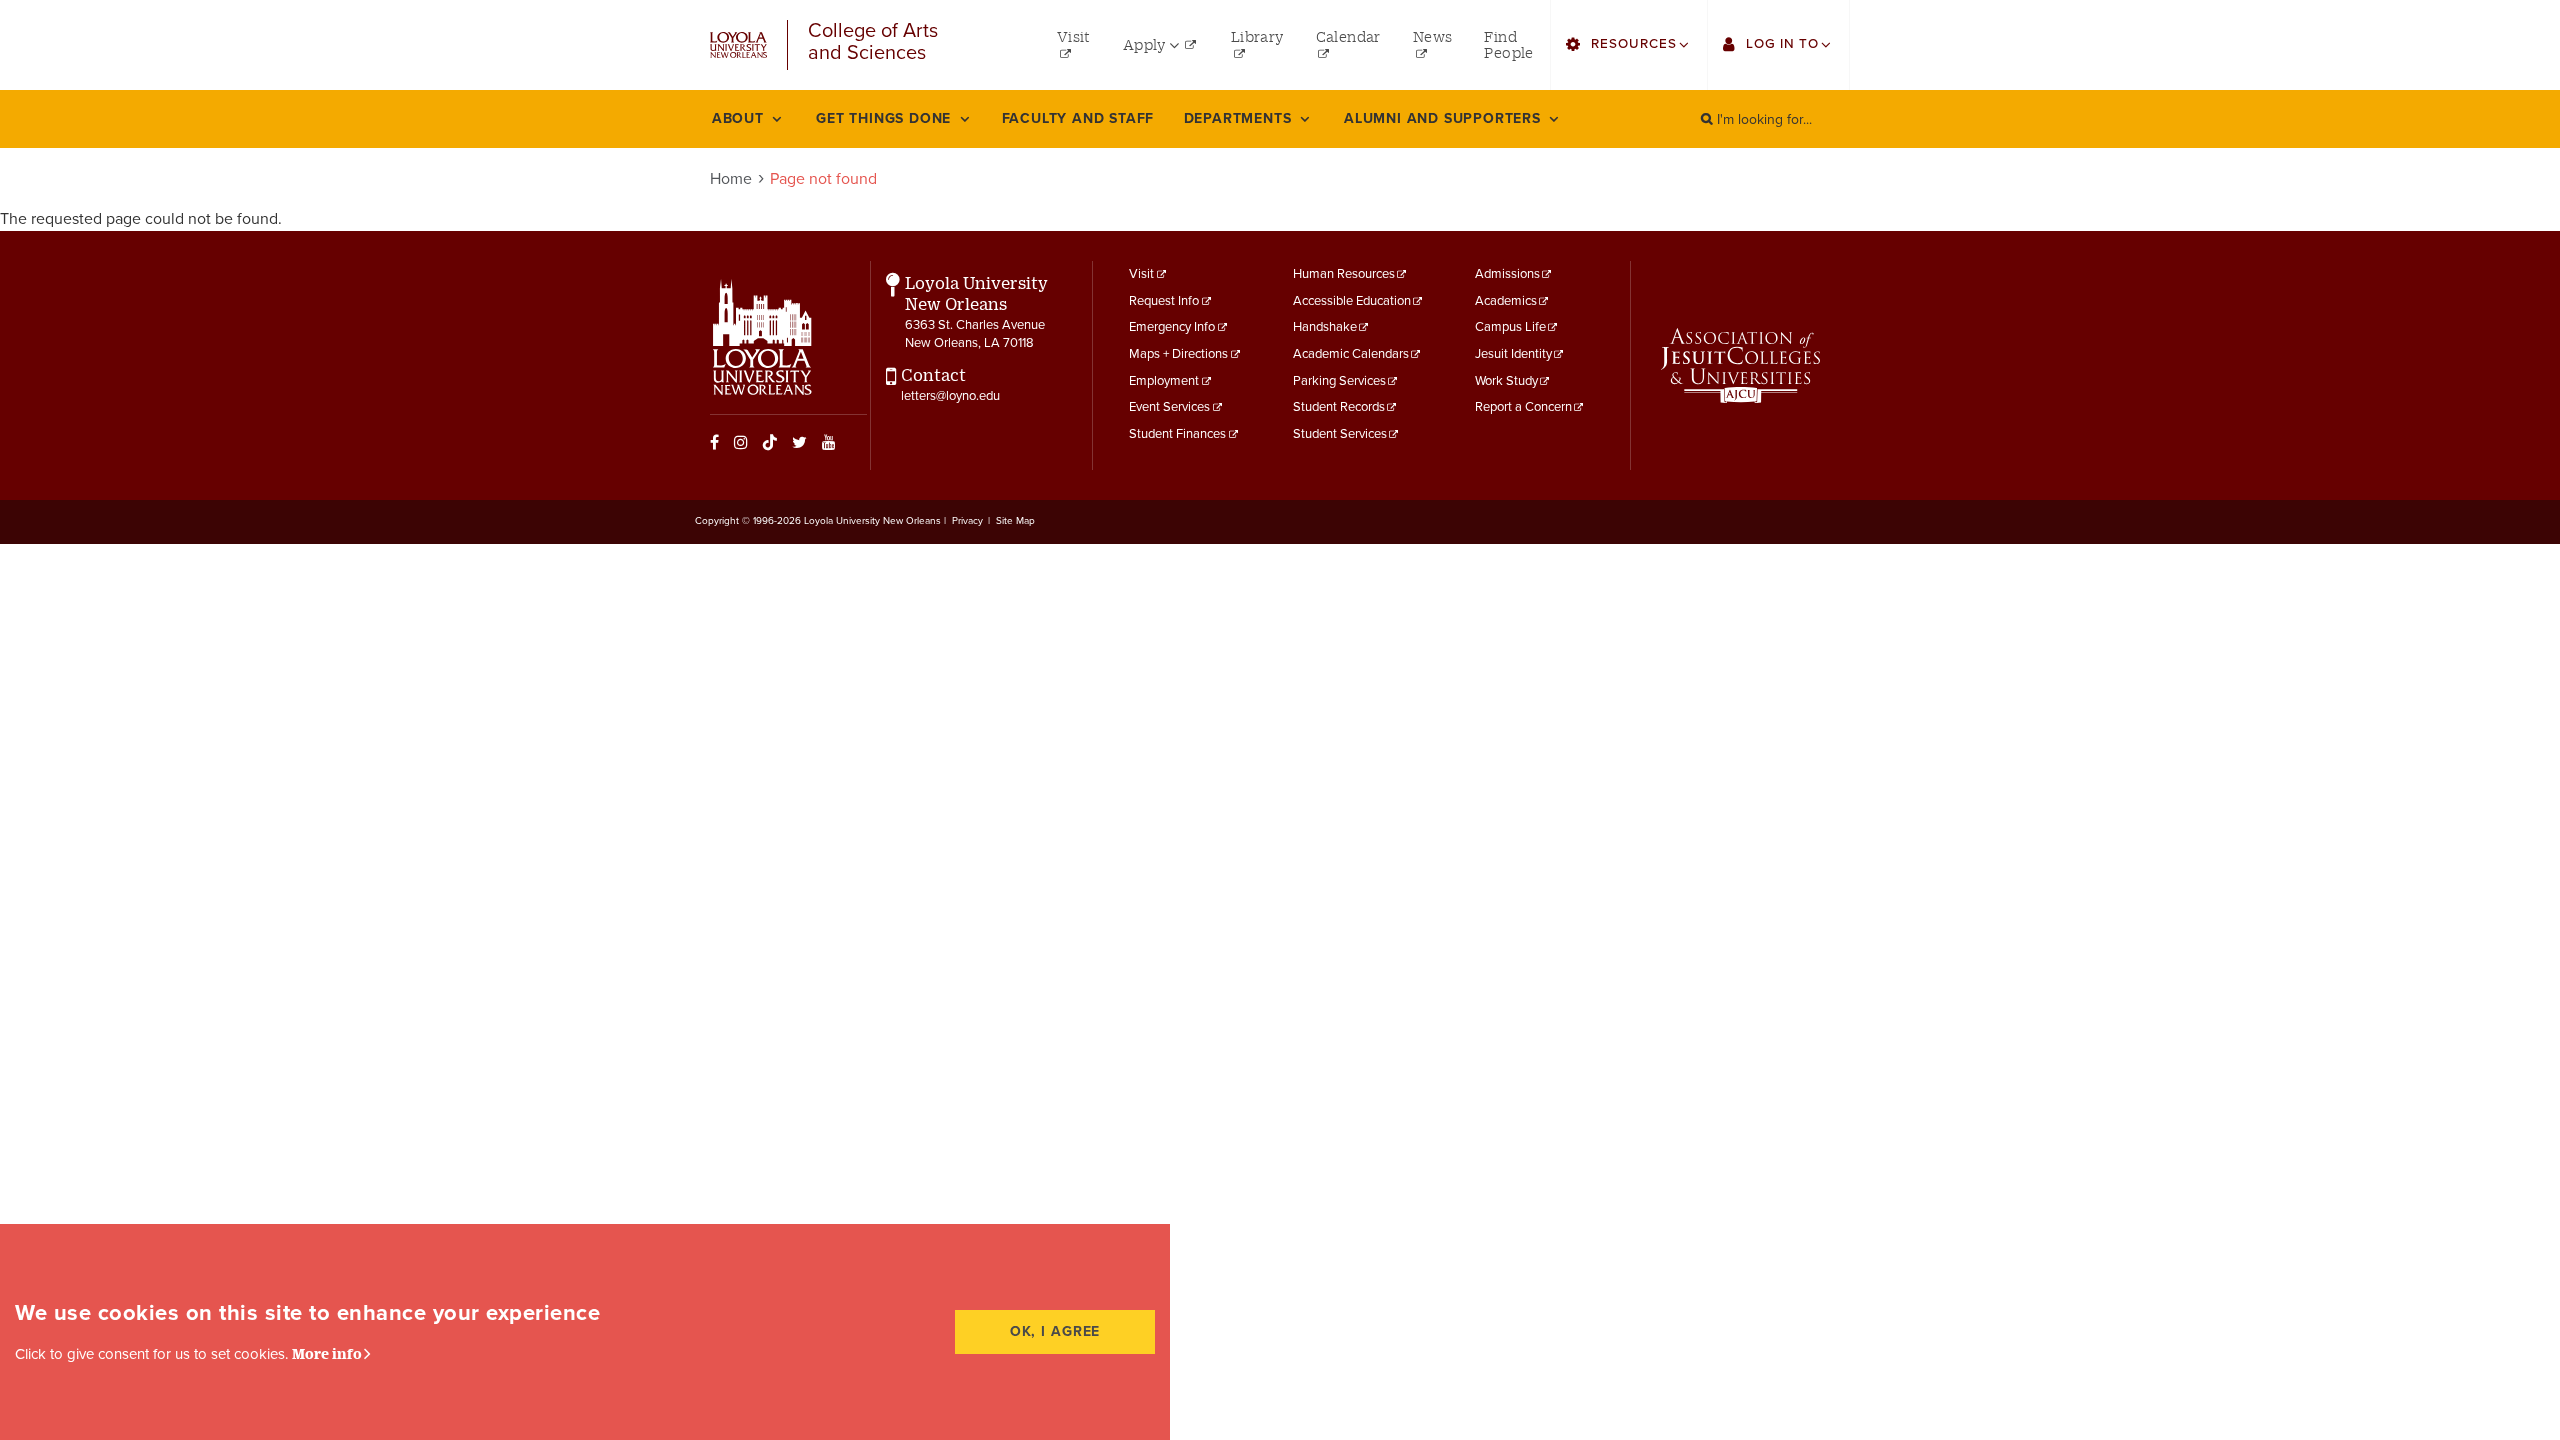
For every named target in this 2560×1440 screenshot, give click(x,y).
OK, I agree (1055, 1331)
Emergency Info (1172, 327)
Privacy (967, 521)
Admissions (1507, 274)
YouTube (829, 442)
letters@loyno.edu (950, 396)
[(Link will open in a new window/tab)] (1740, 366)
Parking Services (1339, 381)
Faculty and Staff (1078, 118)
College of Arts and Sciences (873, 42)
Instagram (741, 442)
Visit (1141, 274)
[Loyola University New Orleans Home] (738, 45)
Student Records (1339, 407)
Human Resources (1344, 274)
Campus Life (1510, 327)
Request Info (1164, 301)
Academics (1506, 301)
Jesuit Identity (1513, 354)
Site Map (1015, 521)
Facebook (714, 442)
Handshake (1325, 327)
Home (731, 179)
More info (327, 1353)
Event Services (1169, 407)
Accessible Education (1352, 301)
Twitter (799, 442)
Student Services (1340, 434)
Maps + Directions (1178, 354)
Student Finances (1177, 434)
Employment (1164, 381)
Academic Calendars (1351, 354)
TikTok (770, 442)
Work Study (1506, 381)
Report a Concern (1523, 407)
